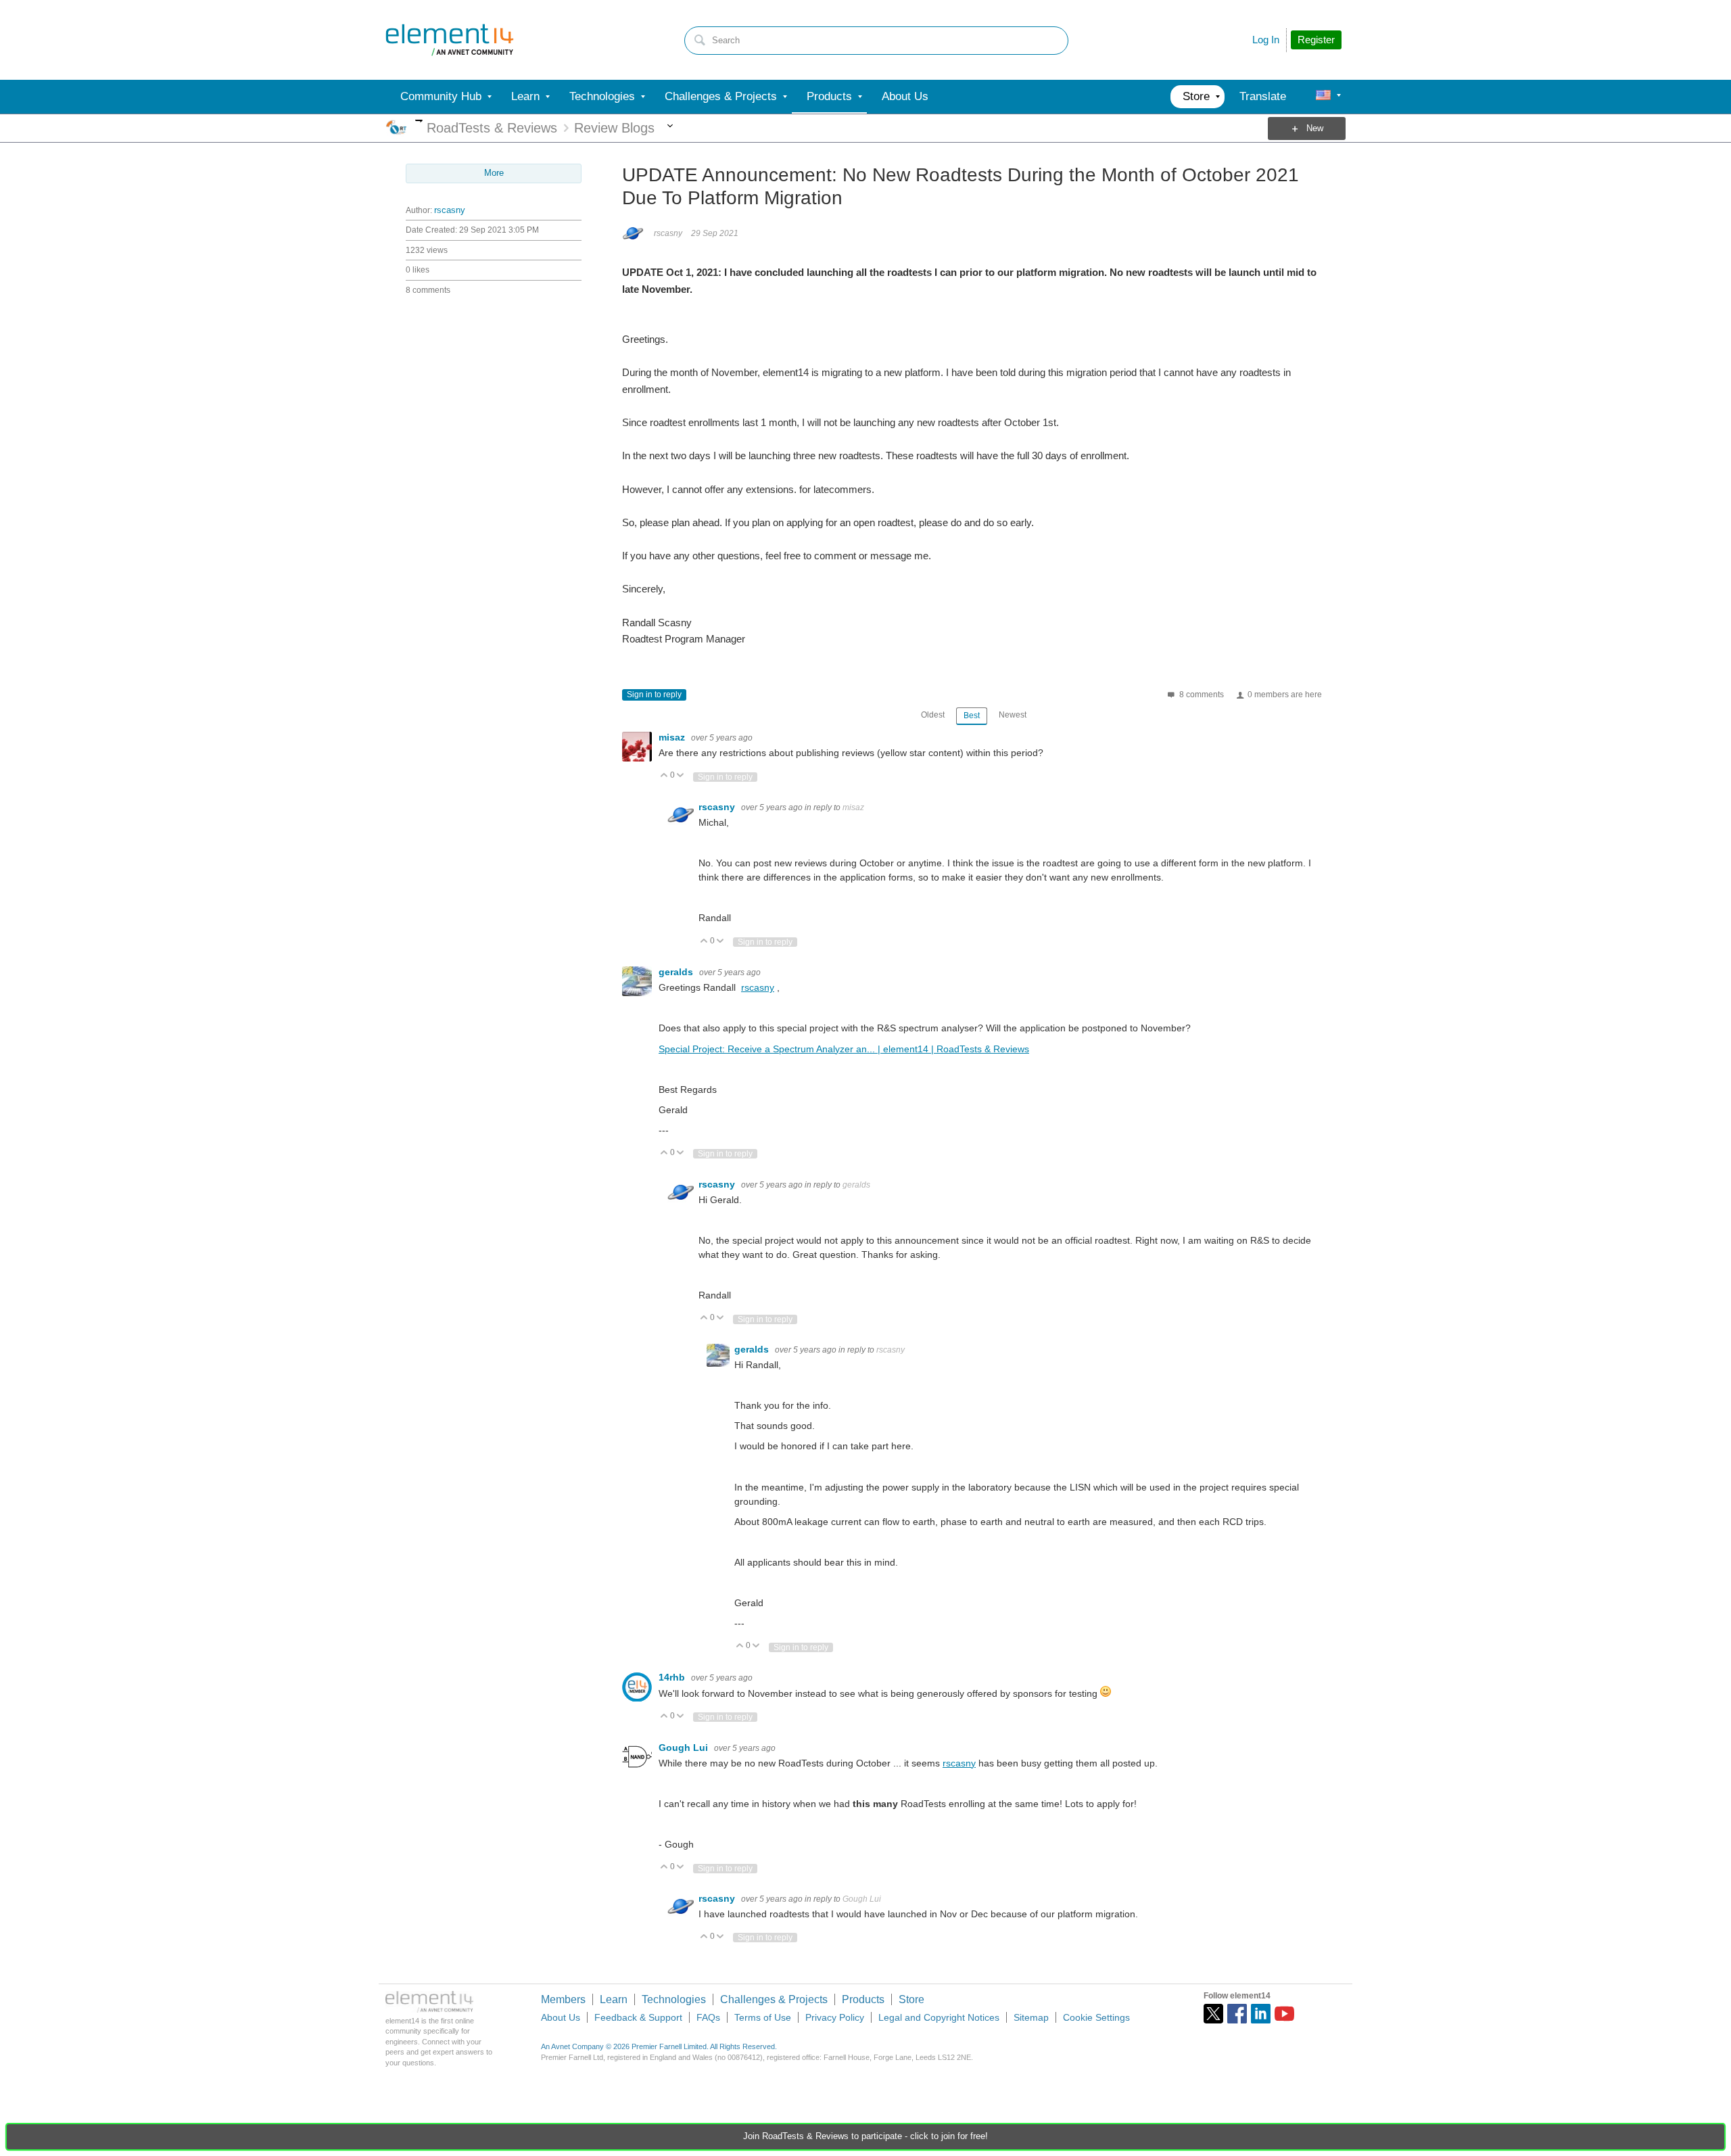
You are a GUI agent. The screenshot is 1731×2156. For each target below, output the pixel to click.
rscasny (450, 210)
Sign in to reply (654, 695)
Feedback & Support (638, 2017)
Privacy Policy (835, 2017)
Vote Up (664, 776)
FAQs (708, 2017)
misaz (673, 737)
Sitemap (1031, 2017)
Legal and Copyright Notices (939, 2017)
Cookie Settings (1096, 2017)
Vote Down (681, 776)
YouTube (1284, 2014)
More (419, 121)
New (1315, 128)
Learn (614, 1999)
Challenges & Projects (774, 1999)
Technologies (674, 1999)
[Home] (450, 40)
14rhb (673, 1677)
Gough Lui (685, 1748)
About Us (561, 2017)
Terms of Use (763, 2017)
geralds (677, 972)
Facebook (1237, 2014)
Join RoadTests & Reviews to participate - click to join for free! (865, 2136)
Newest (1013, 715)
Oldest (933, 715)
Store (911, 1999)
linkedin (1261, 2014)
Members (563, 1999)
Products (863, 1999)
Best (972, 716)
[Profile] (1323, 97)
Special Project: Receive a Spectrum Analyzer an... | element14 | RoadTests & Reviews (844, 1049)
